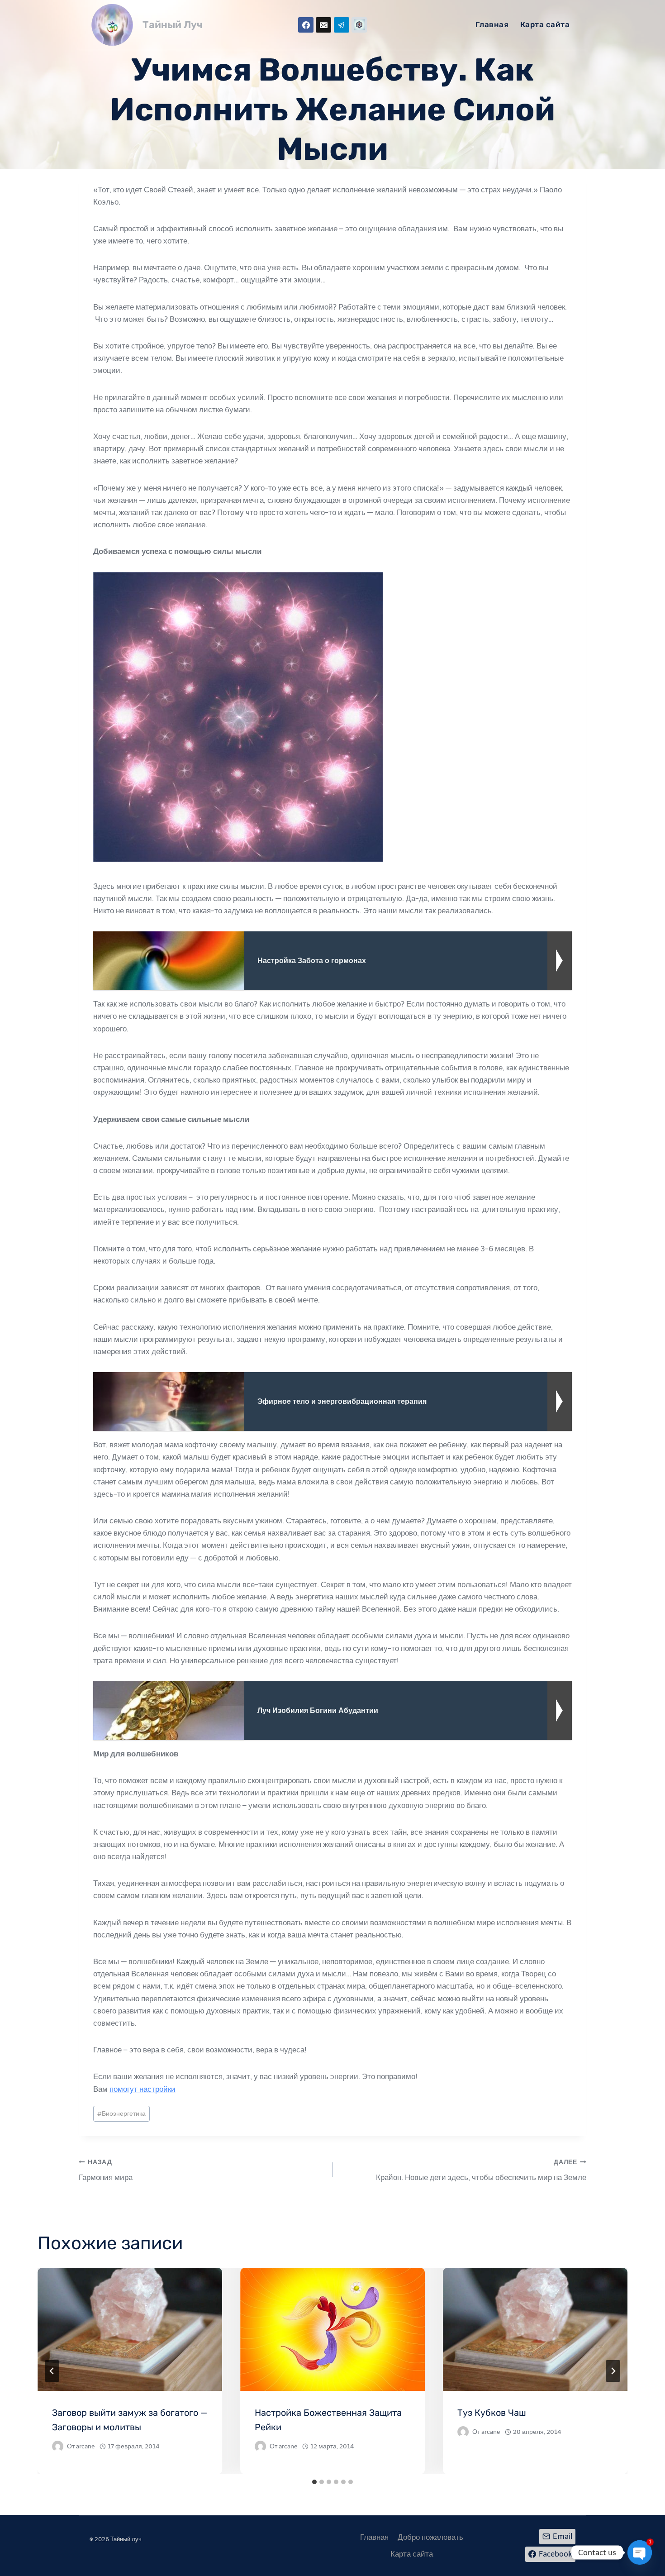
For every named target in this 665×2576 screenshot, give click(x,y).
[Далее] (613, 2371)
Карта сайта (545, 24)
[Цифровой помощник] (359, 25)
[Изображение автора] (58, 2446)
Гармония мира (106, 2170)
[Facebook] (306, 25)
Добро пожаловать (430, 2537)
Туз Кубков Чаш (492, 2413)
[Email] (323, 25)
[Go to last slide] (52, 2371)
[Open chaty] (640, 2552)
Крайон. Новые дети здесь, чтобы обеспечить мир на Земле (481, 2170)
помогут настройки (142, 2089)
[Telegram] (342, 25)
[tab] (314, 2482)
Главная (492, 24)
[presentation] (130, 2329)
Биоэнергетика (121, 2114)
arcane (85, 2446)
